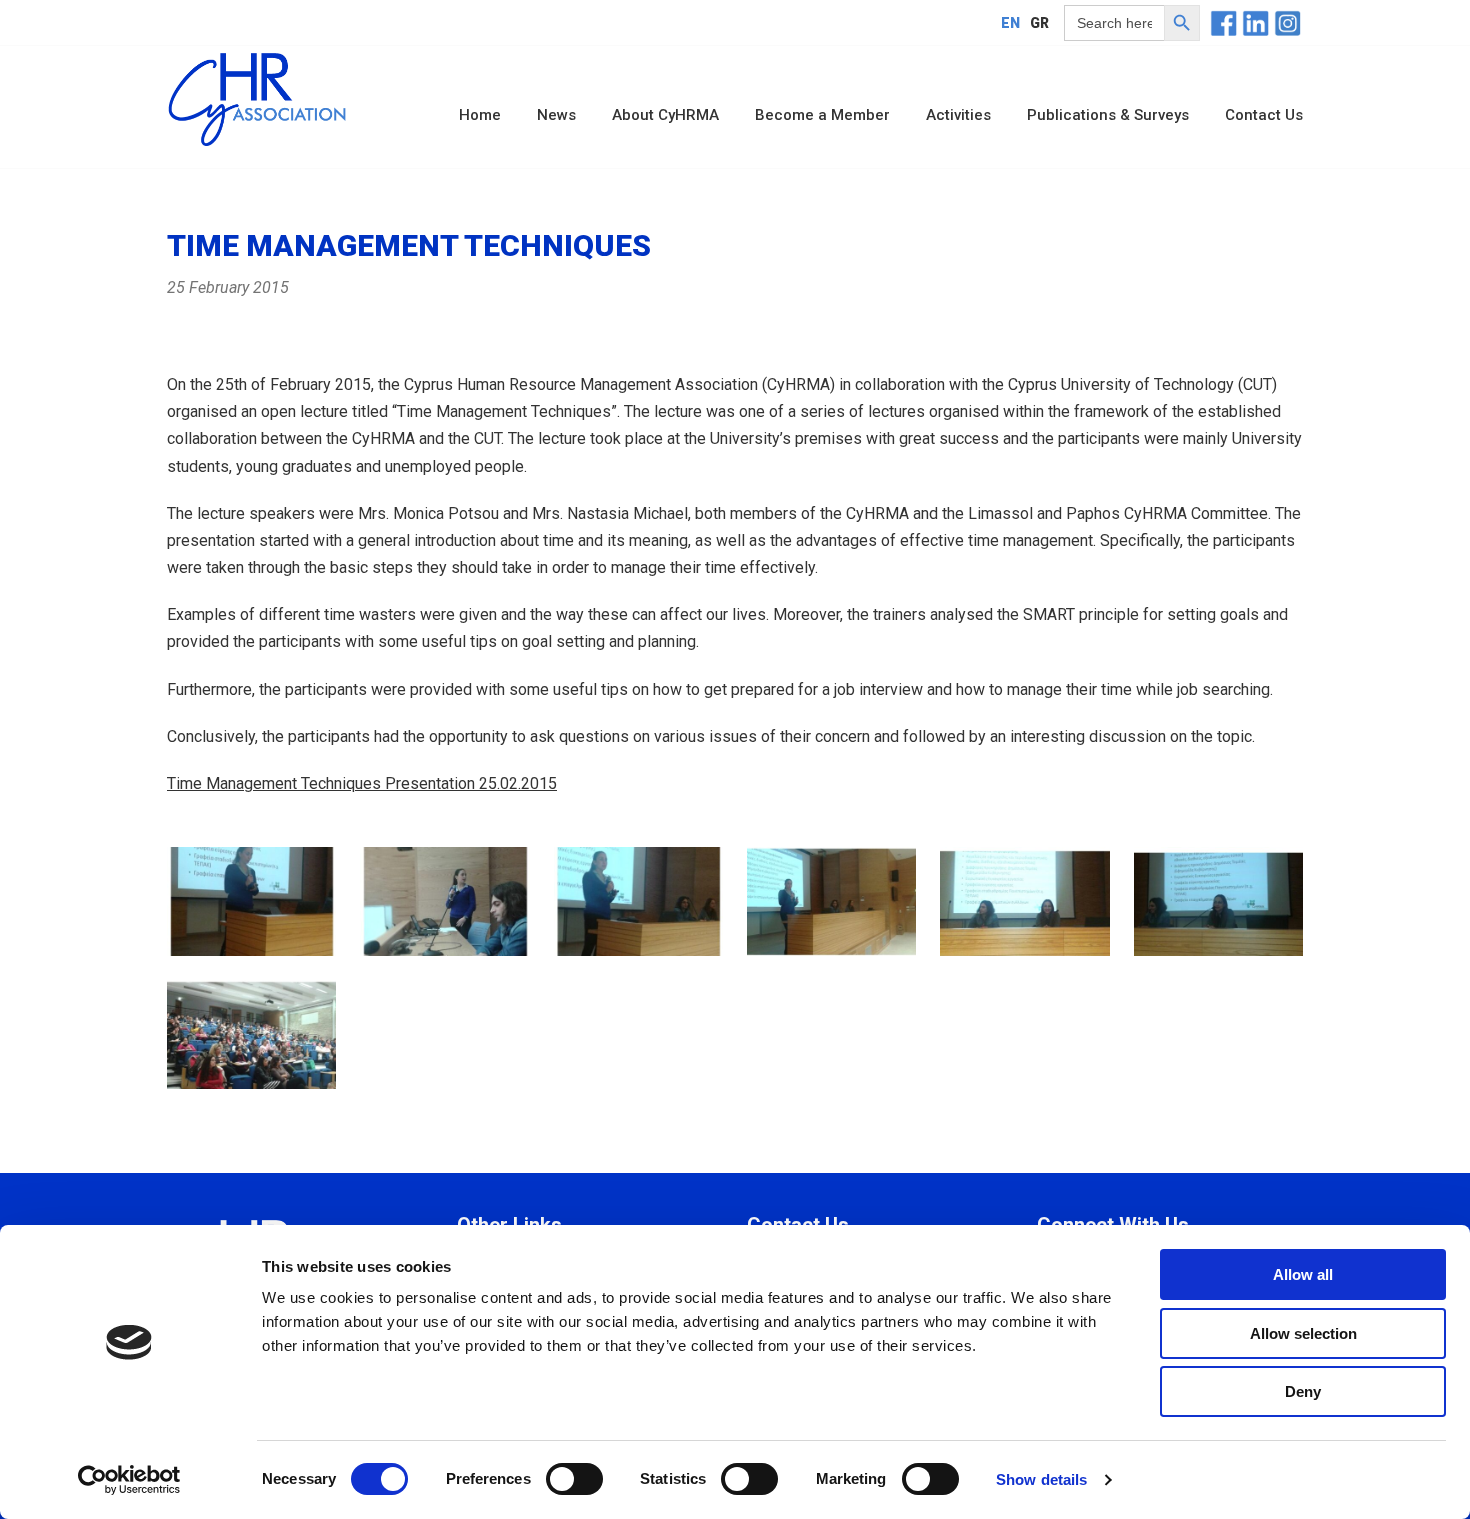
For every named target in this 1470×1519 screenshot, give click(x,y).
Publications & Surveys (1108, 115)
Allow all (1303, 1274)
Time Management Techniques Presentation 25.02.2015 (362, 783)
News (556, 115)
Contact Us (1264, 115)
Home (480, 115)
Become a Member (822, 115)
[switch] (574, 1479)
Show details (1041, 1479)
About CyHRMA (665, 115)
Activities (958, 115)
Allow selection (1303, 1333)
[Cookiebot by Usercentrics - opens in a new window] (129, 1480)
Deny (1303, 1391)
